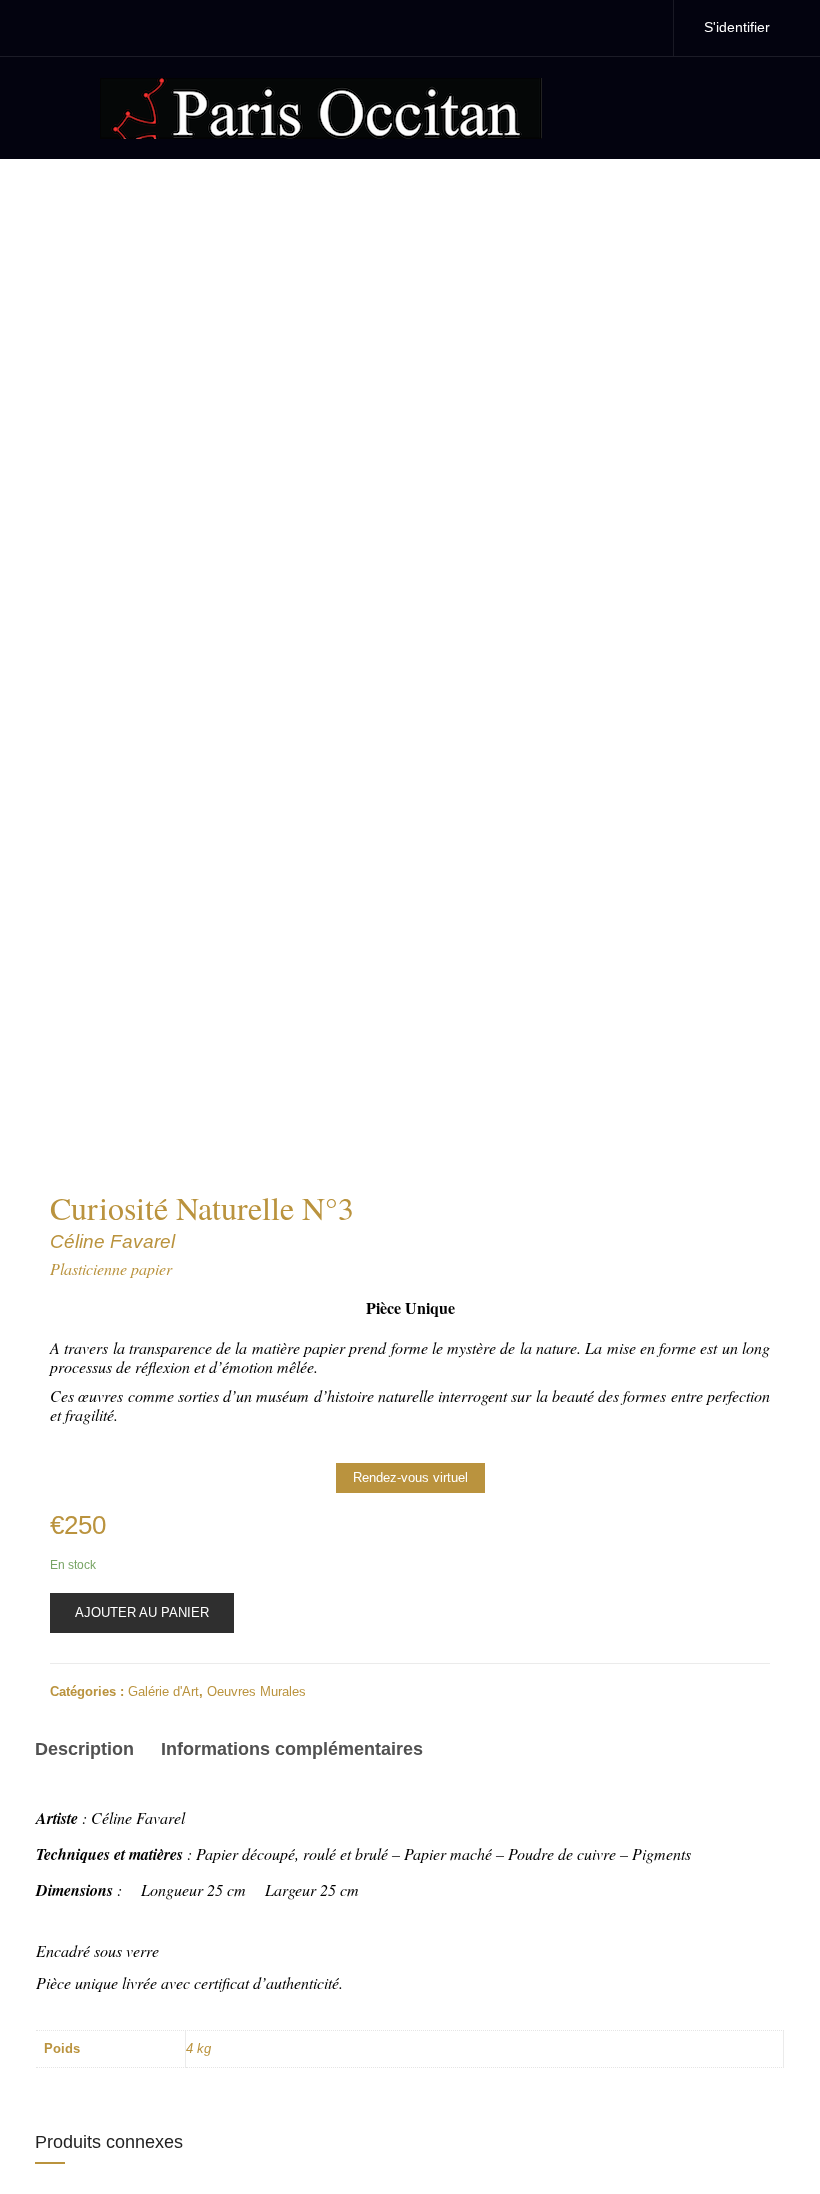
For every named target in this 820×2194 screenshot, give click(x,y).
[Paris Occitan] (321, 106)
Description (84, 1749)
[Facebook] (595, 27)
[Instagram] (637, 27)
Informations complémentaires (292, 1749)
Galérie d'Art (163, 1691)
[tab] (91, 1752)
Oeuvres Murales (256, 1691)
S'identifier (737, 27)
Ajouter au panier (142, 1612)
